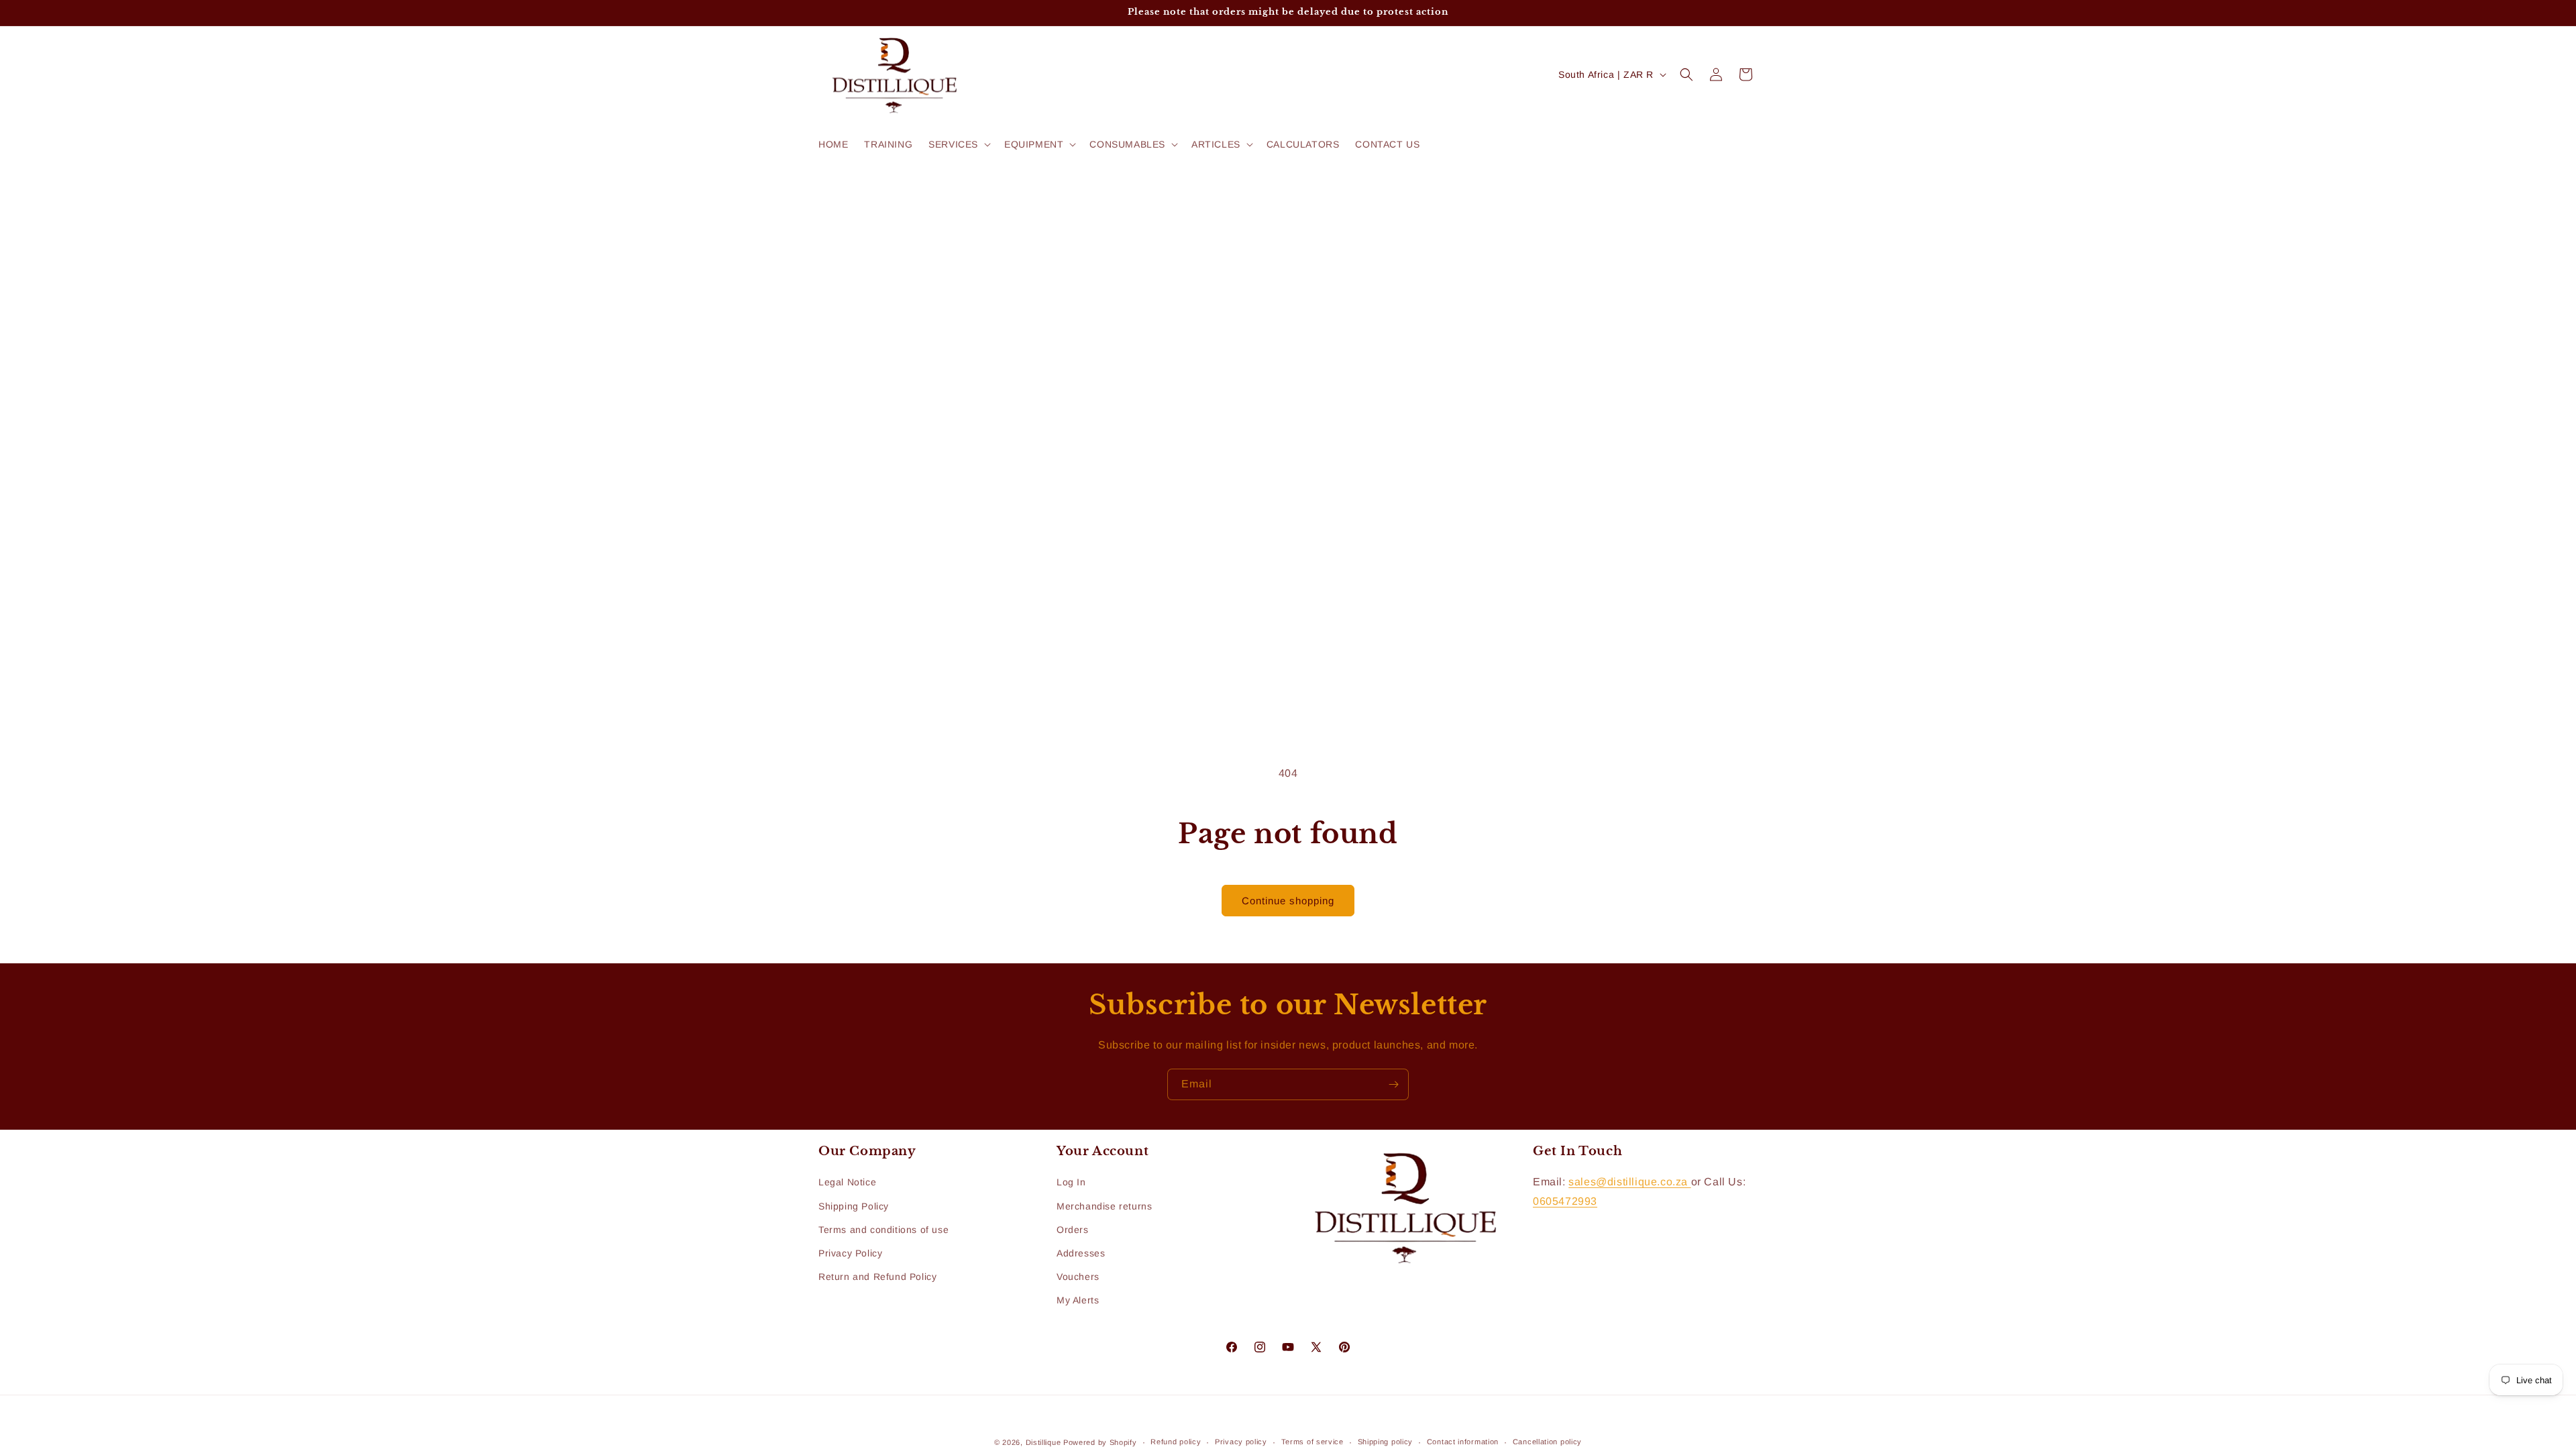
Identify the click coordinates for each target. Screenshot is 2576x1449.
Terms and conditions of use (883, 1230)
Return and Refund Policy (877, 1277)
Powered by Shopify (1100, 1442)
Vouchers (1078, 1277)
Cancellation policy (1547, 1442)
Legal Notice (847, 1182)
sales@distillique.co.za (1629, 1182)
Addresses (1081, 1253)
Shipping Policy (854, 1206)
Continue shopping (1288, 901)
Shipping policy (1386, 1442)
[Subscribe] (1393, 1084)
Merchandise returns (1104, 1206)
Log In (1071, 1182)
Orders (1073, 1230)
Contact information (1463, 1442)
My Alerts (1078, 1300)
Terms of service (1312, 1442)
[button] (958, 144)
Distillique (1043, 1442)
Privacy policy (1241, 1442)
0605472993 (1565, 1201)
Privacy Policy (850, 1253)
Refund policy (1176, 1442)
